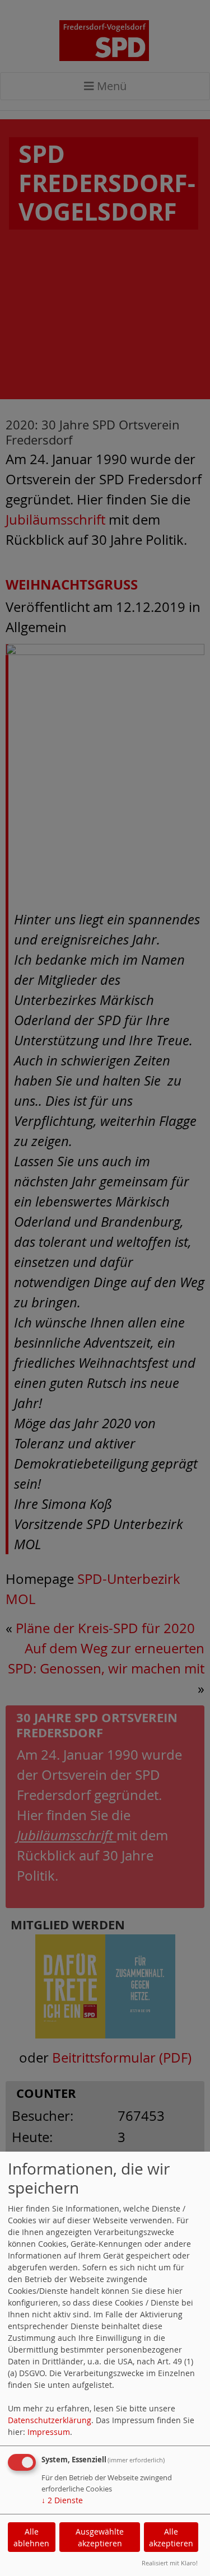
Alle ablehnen (31, 2537)
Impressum (49, 2432)
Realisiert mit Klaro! (170, 2563)
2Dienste (62, 2500)
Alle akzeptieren (171, 2537)
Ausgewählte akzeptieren (100, 2537)
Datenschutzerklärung (50, 2420)
